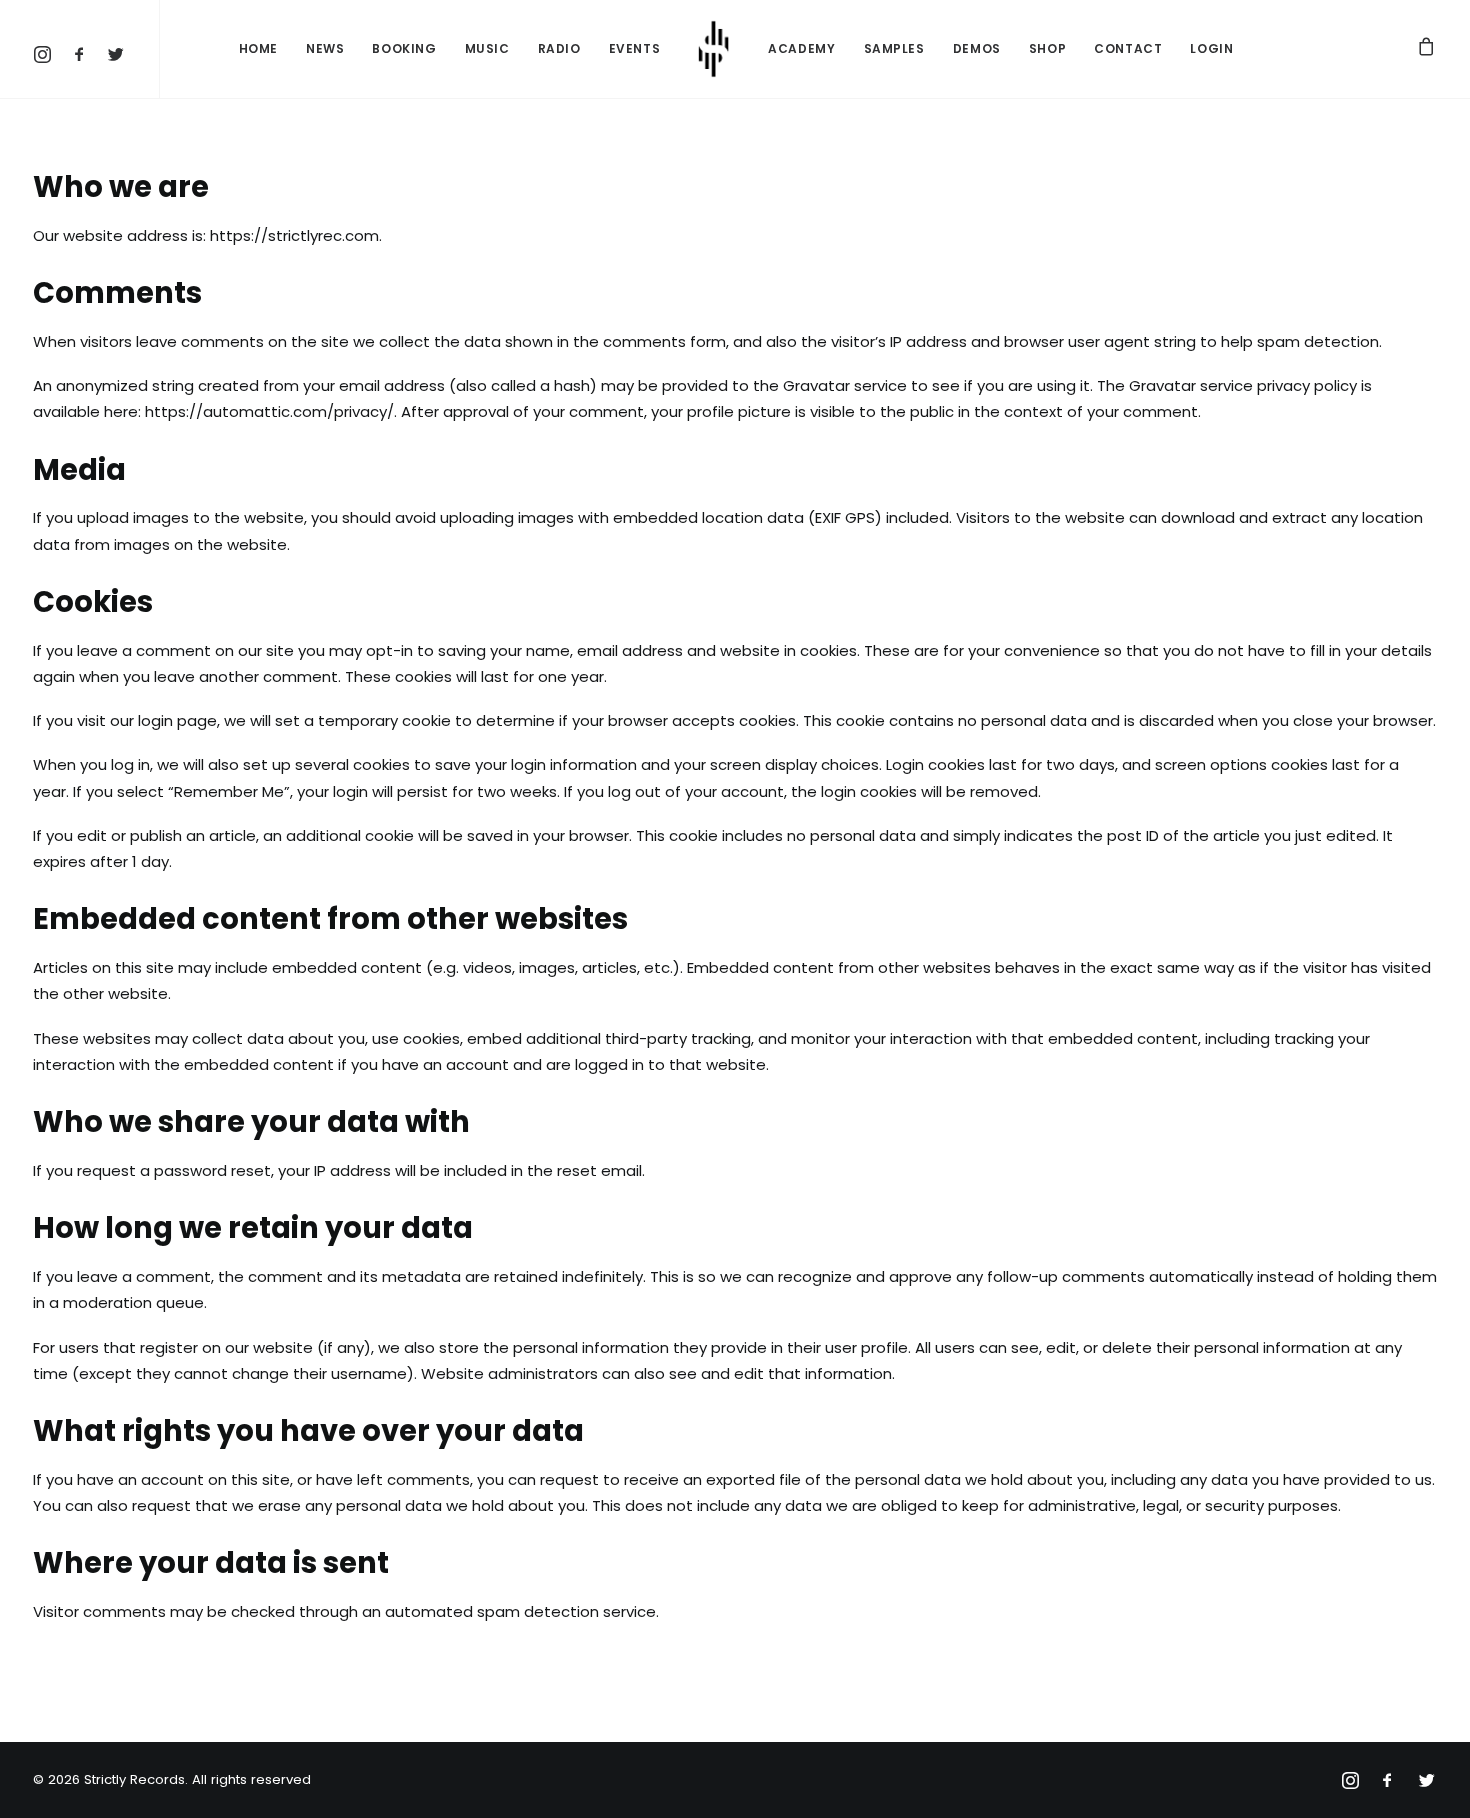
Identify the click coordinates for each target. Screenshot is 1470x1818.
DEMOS (977, 48)
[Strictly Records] (714, 49)
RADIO (559, 48)
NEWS (325, 48)
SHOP (1047, 48)
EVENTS (635, 48)
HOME (258, 48)
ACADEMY (801, 48)
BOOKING (404, 48)
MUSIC (487, 48)
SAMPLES (894, 48)
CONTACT (1128, 48)
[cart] (1427, 49)
